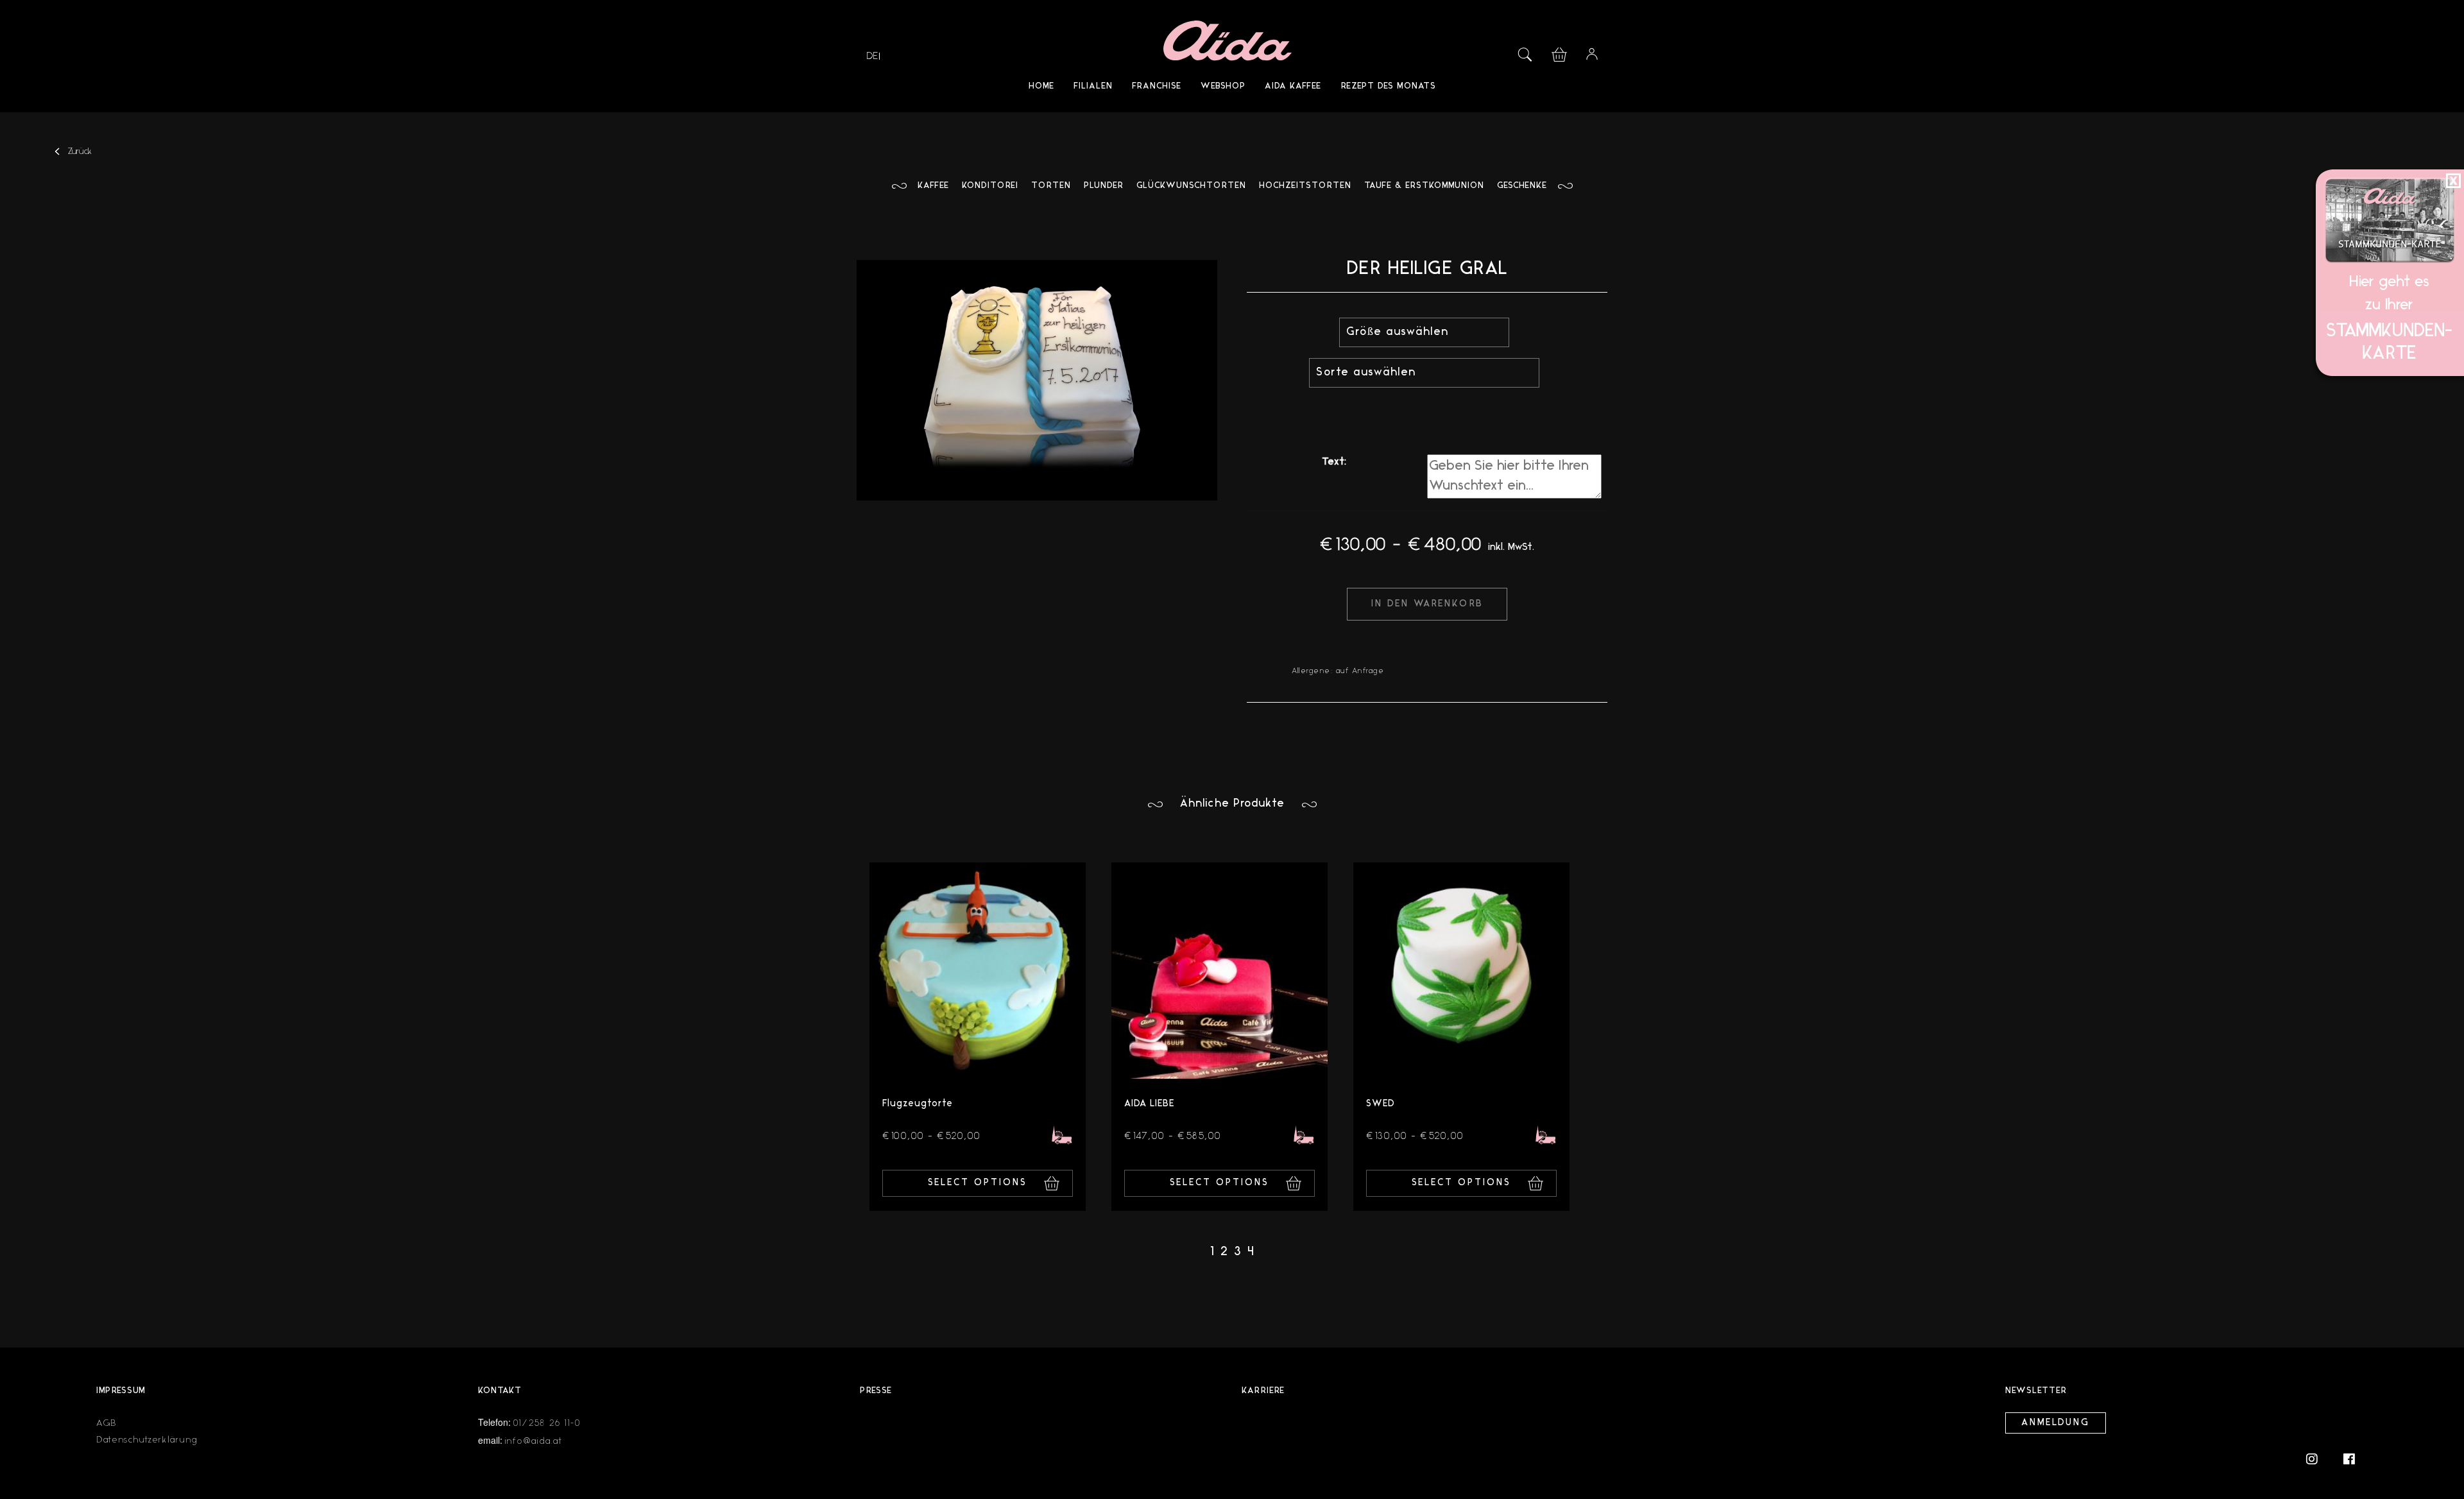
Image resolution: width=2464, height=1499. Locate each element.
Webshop (1223, 86)
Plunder (1104, 186)
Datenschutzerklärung (147, 1440)
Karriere (1263, 1391)
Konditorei (990, 186)
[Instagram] (2318, 1458)
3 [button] (1237, 1252)
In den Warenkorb (1427, 604)
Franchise (1157, 86)
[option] (978, 1037)
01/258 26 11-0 (547, 1423)
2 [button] (1224, 1252)
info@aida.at (534, 1441)
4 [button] (1251, 1252)
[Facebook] (2349, 1458)
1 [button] (1212, 1252)
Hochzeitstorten (1305, 186)
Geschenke (1522, 186)
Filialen (1093, 86)
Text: (1334, 462)
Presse (876, 1391)
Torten (1051, 186)
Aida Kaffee (1293, 86)
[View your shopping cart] (1559, 53)
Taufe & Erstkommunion (1424, 186)
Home (1041, 86)
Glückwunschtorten (1191, 186)
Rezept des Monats (1388, 86)
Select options (978, 1183)
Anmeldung (2056, 1423)
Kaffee (933, 186)
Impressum (121, 1391)
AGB (107, 1423)
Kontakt (500, 1391)
